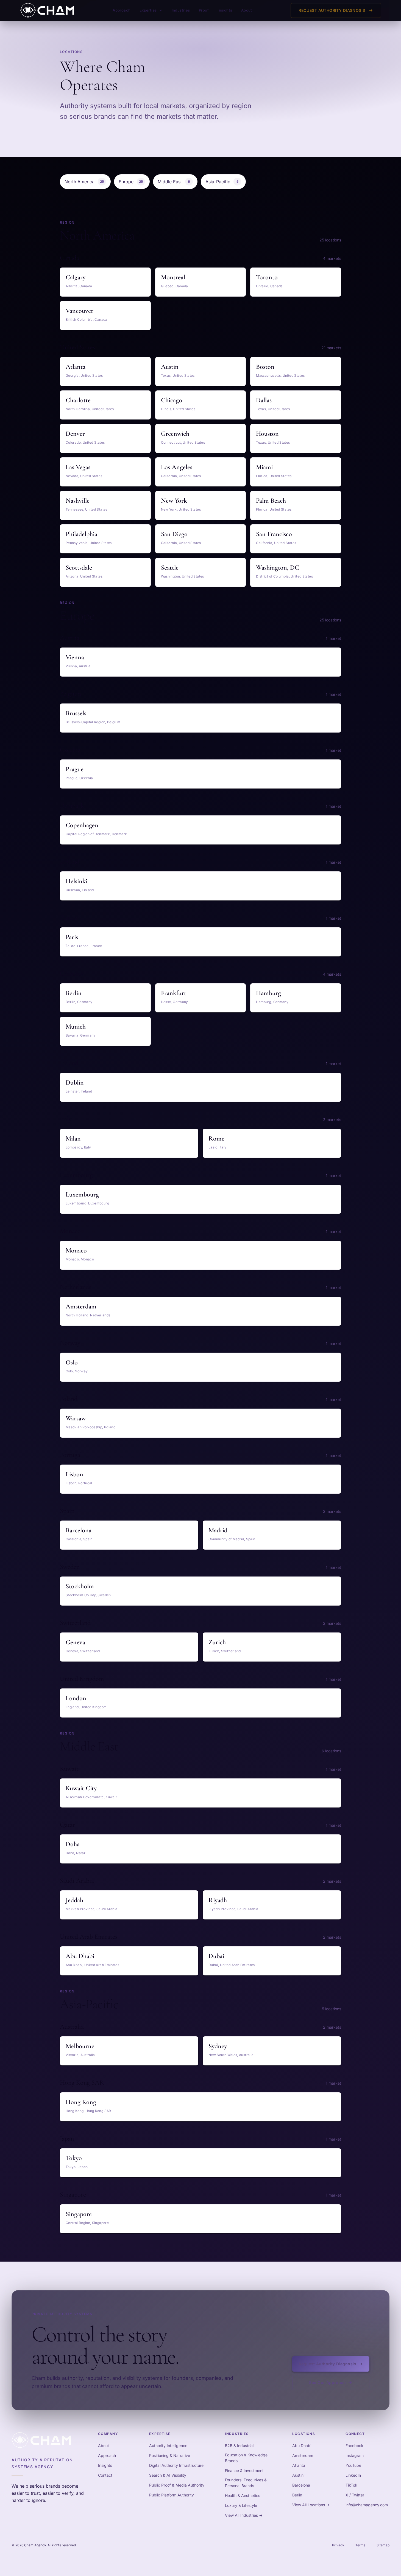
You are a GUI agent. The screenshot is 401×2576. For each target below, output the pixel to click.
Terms (360, 2545)
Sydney (218, 2046)
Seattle (170, 568)
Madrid (218, 1530)
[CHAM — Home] (47, 10)
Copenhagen (82, 825)
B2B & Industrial (239, 2446)
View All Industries (244, 2515)
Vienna (75, 657)
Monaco (76, 1250)
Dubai (216, 1956)
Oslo (72, 1362)
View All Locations (311, 2505)
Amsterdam (81, 1306)
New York (174, 501)
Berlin (74, 993)
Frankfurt (174, 993)
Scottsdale (79, 568)
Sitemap (383, 2545)
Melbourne (80, 2046)
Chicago (172, 400)
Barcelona (79, 1530)
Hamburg (268, 993)
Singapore (79, 2214)
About (247, 10)
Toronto (267, 277)
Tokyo (74, 2158)
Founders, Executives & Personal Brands (246, 2483)
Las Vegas (78, 467)
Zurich (217, 1642)
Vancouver (80, 311)
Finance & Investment (244, 2471)
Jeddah (74, 1900)
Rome (216, 1138)
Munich (76, 1027)
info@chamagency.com (367, 2505)
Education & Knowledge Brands (246, 2458)
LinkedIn (353, 2475)
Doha (73, 1844)
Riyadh (218, 1900)
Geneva (75, 1642)
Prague (75, 769)
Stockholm (80, 1586)
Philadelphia (81, 534)
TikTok (351, 2485)
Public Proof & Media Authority (177, 2485)
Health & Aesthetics (243, 2495)
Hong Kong (81, 2102)
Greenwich (175, 434)
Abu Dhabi (80, 1956)
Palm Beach (271, 501)
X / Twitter (355, 2495)
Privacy (338, 2545)
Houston (267, 434)
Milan (73, 1138)
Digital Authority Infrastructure (176, 2465)
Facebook (354, 2446)
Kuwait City (81, 1788)
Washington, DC (278, 568)
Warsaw (76, 1418)
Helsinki (76, 881)
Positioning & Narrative (170, 2455)
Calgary (76, 277)
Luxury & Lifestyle (241, 2505)
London (76, 1698)
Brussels (76, 713)
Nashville (78, 501)
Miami (264, 467)
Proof (204, 10)
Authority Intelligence (168, 2446)
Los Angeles (177, 467)
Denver (75, 434)
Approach (122, 10)
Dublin (75, 1083)
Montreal (173, 277)
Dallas (264, 400)
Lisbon (74, 1474)
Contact (105, 2475)
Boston (265, 367)
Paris (72, 937)
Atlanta (76, 367)
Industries (181, 10)
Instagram (355, 2455)
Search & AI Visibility (168, 2475)
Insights (225, 10)
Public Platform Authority (172, 2495)
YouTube (353, 2465)
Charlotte (78, 400)
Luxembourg (82, 1194)
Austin (170, 367)
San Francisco (274, 534)
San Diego (174, 534)
